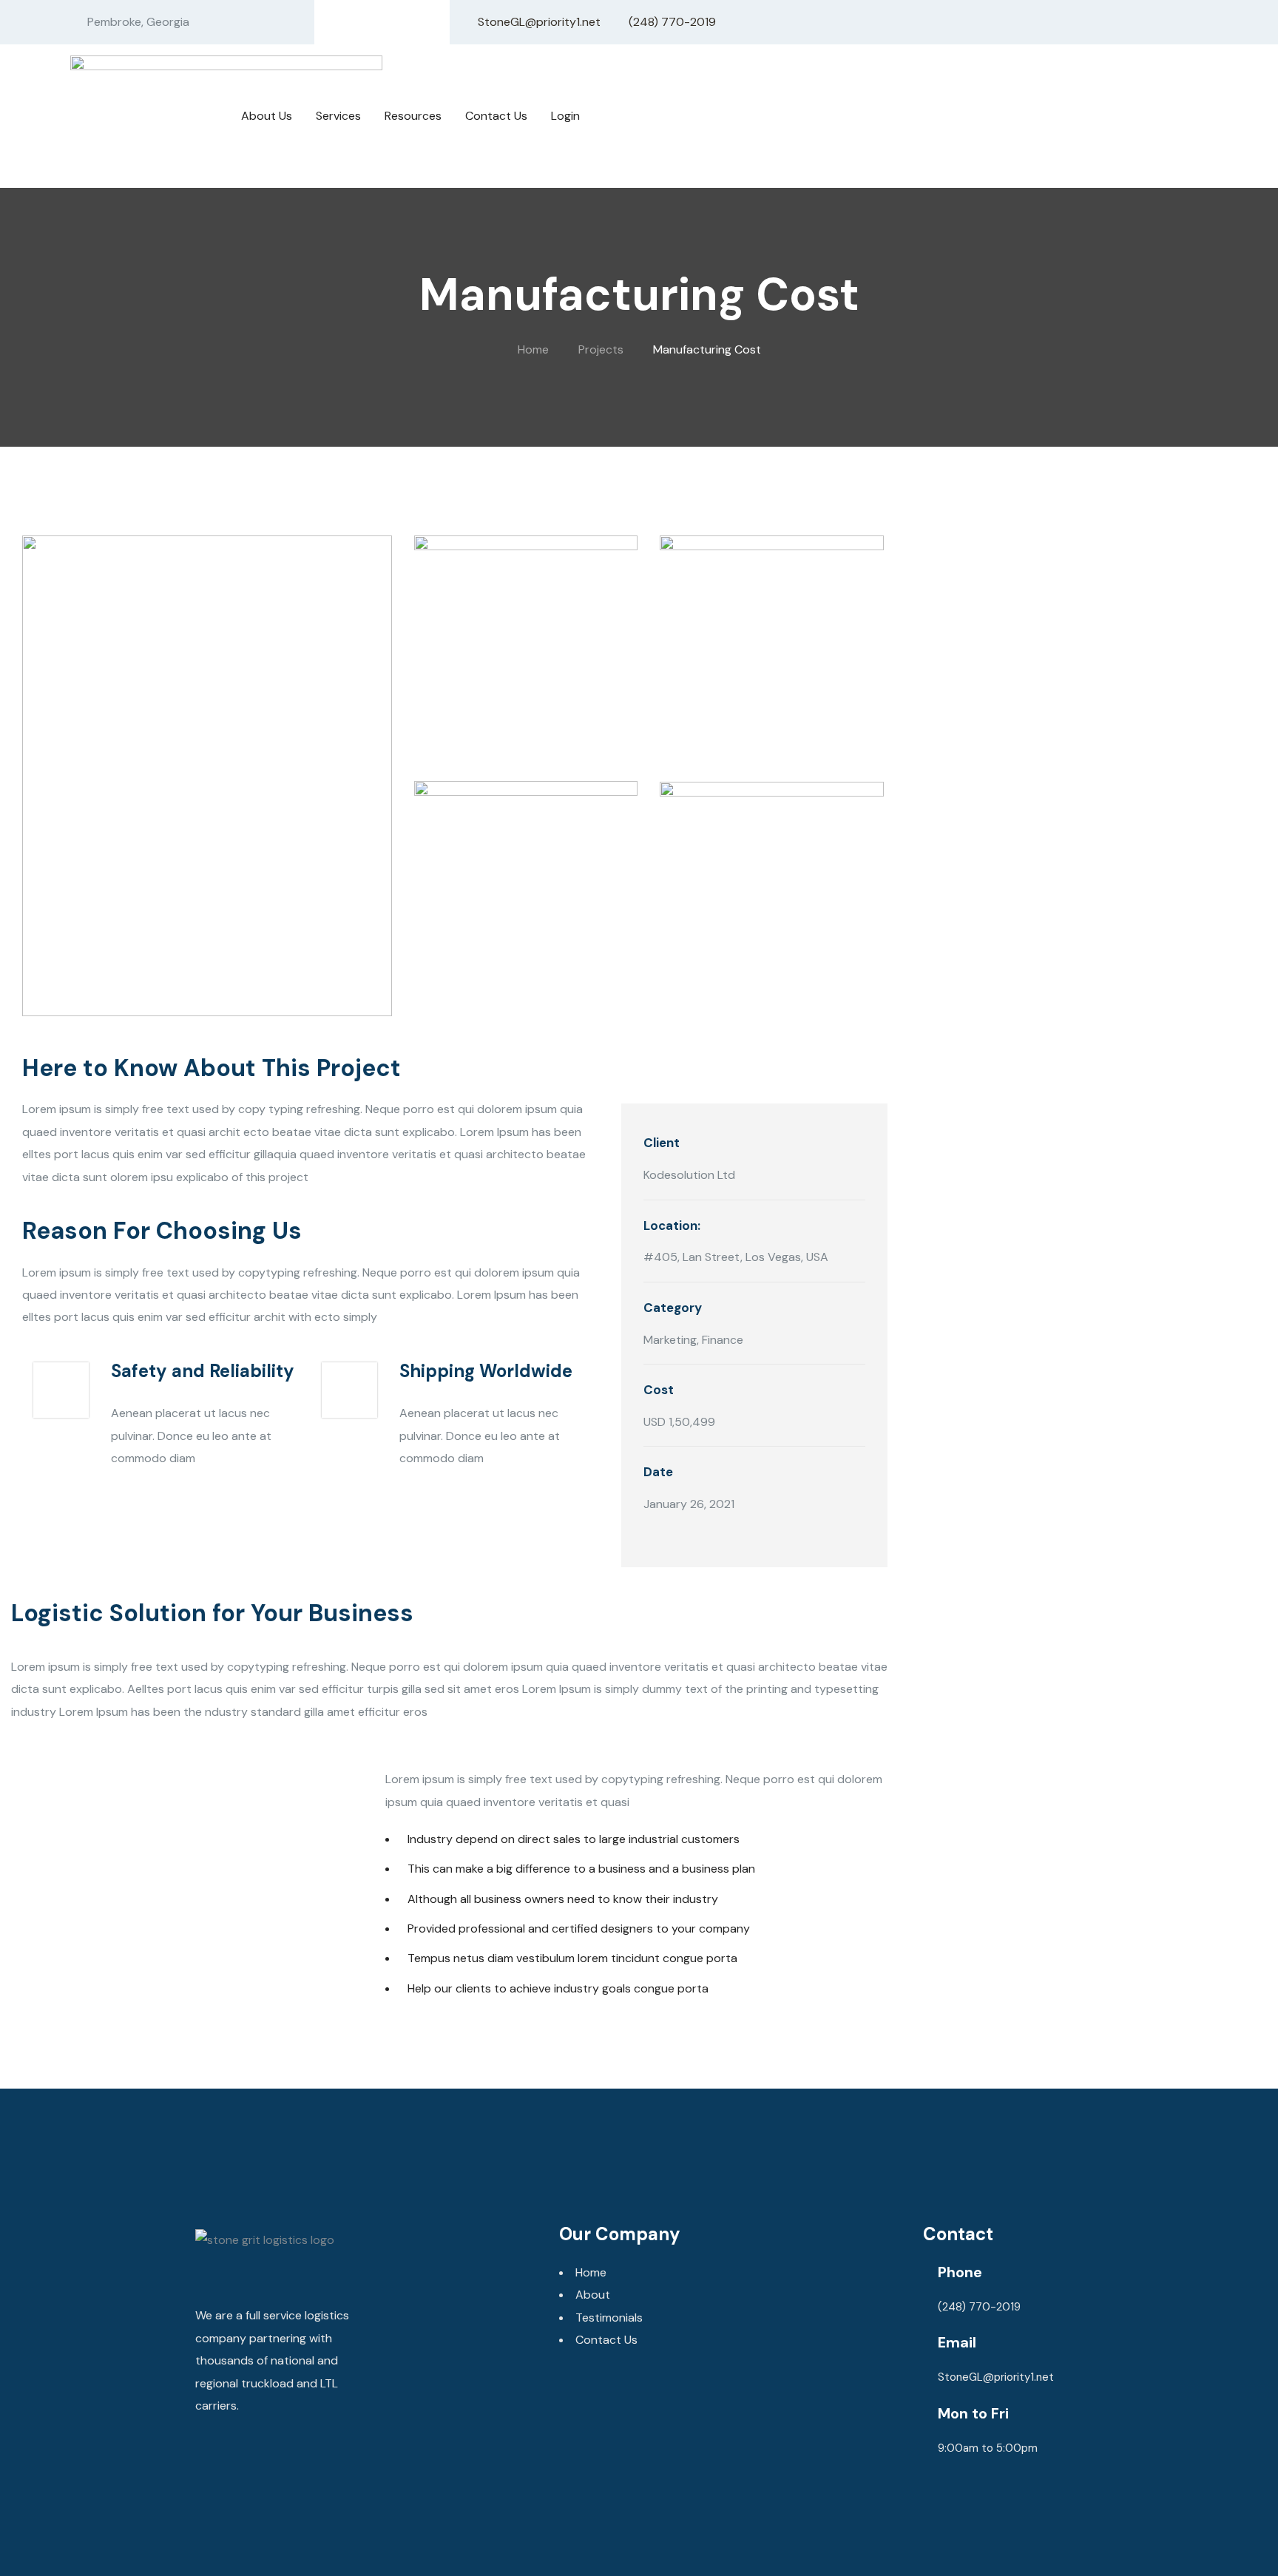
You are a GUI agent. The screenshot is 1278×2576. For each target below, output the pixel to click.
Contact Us (606, 2340)
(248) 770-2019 (1135, 131)
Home (591, 2272)
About (593, 2295)
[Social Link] (356, 23)
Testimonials (609, 2318)
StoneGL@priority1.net (996, 2377)
